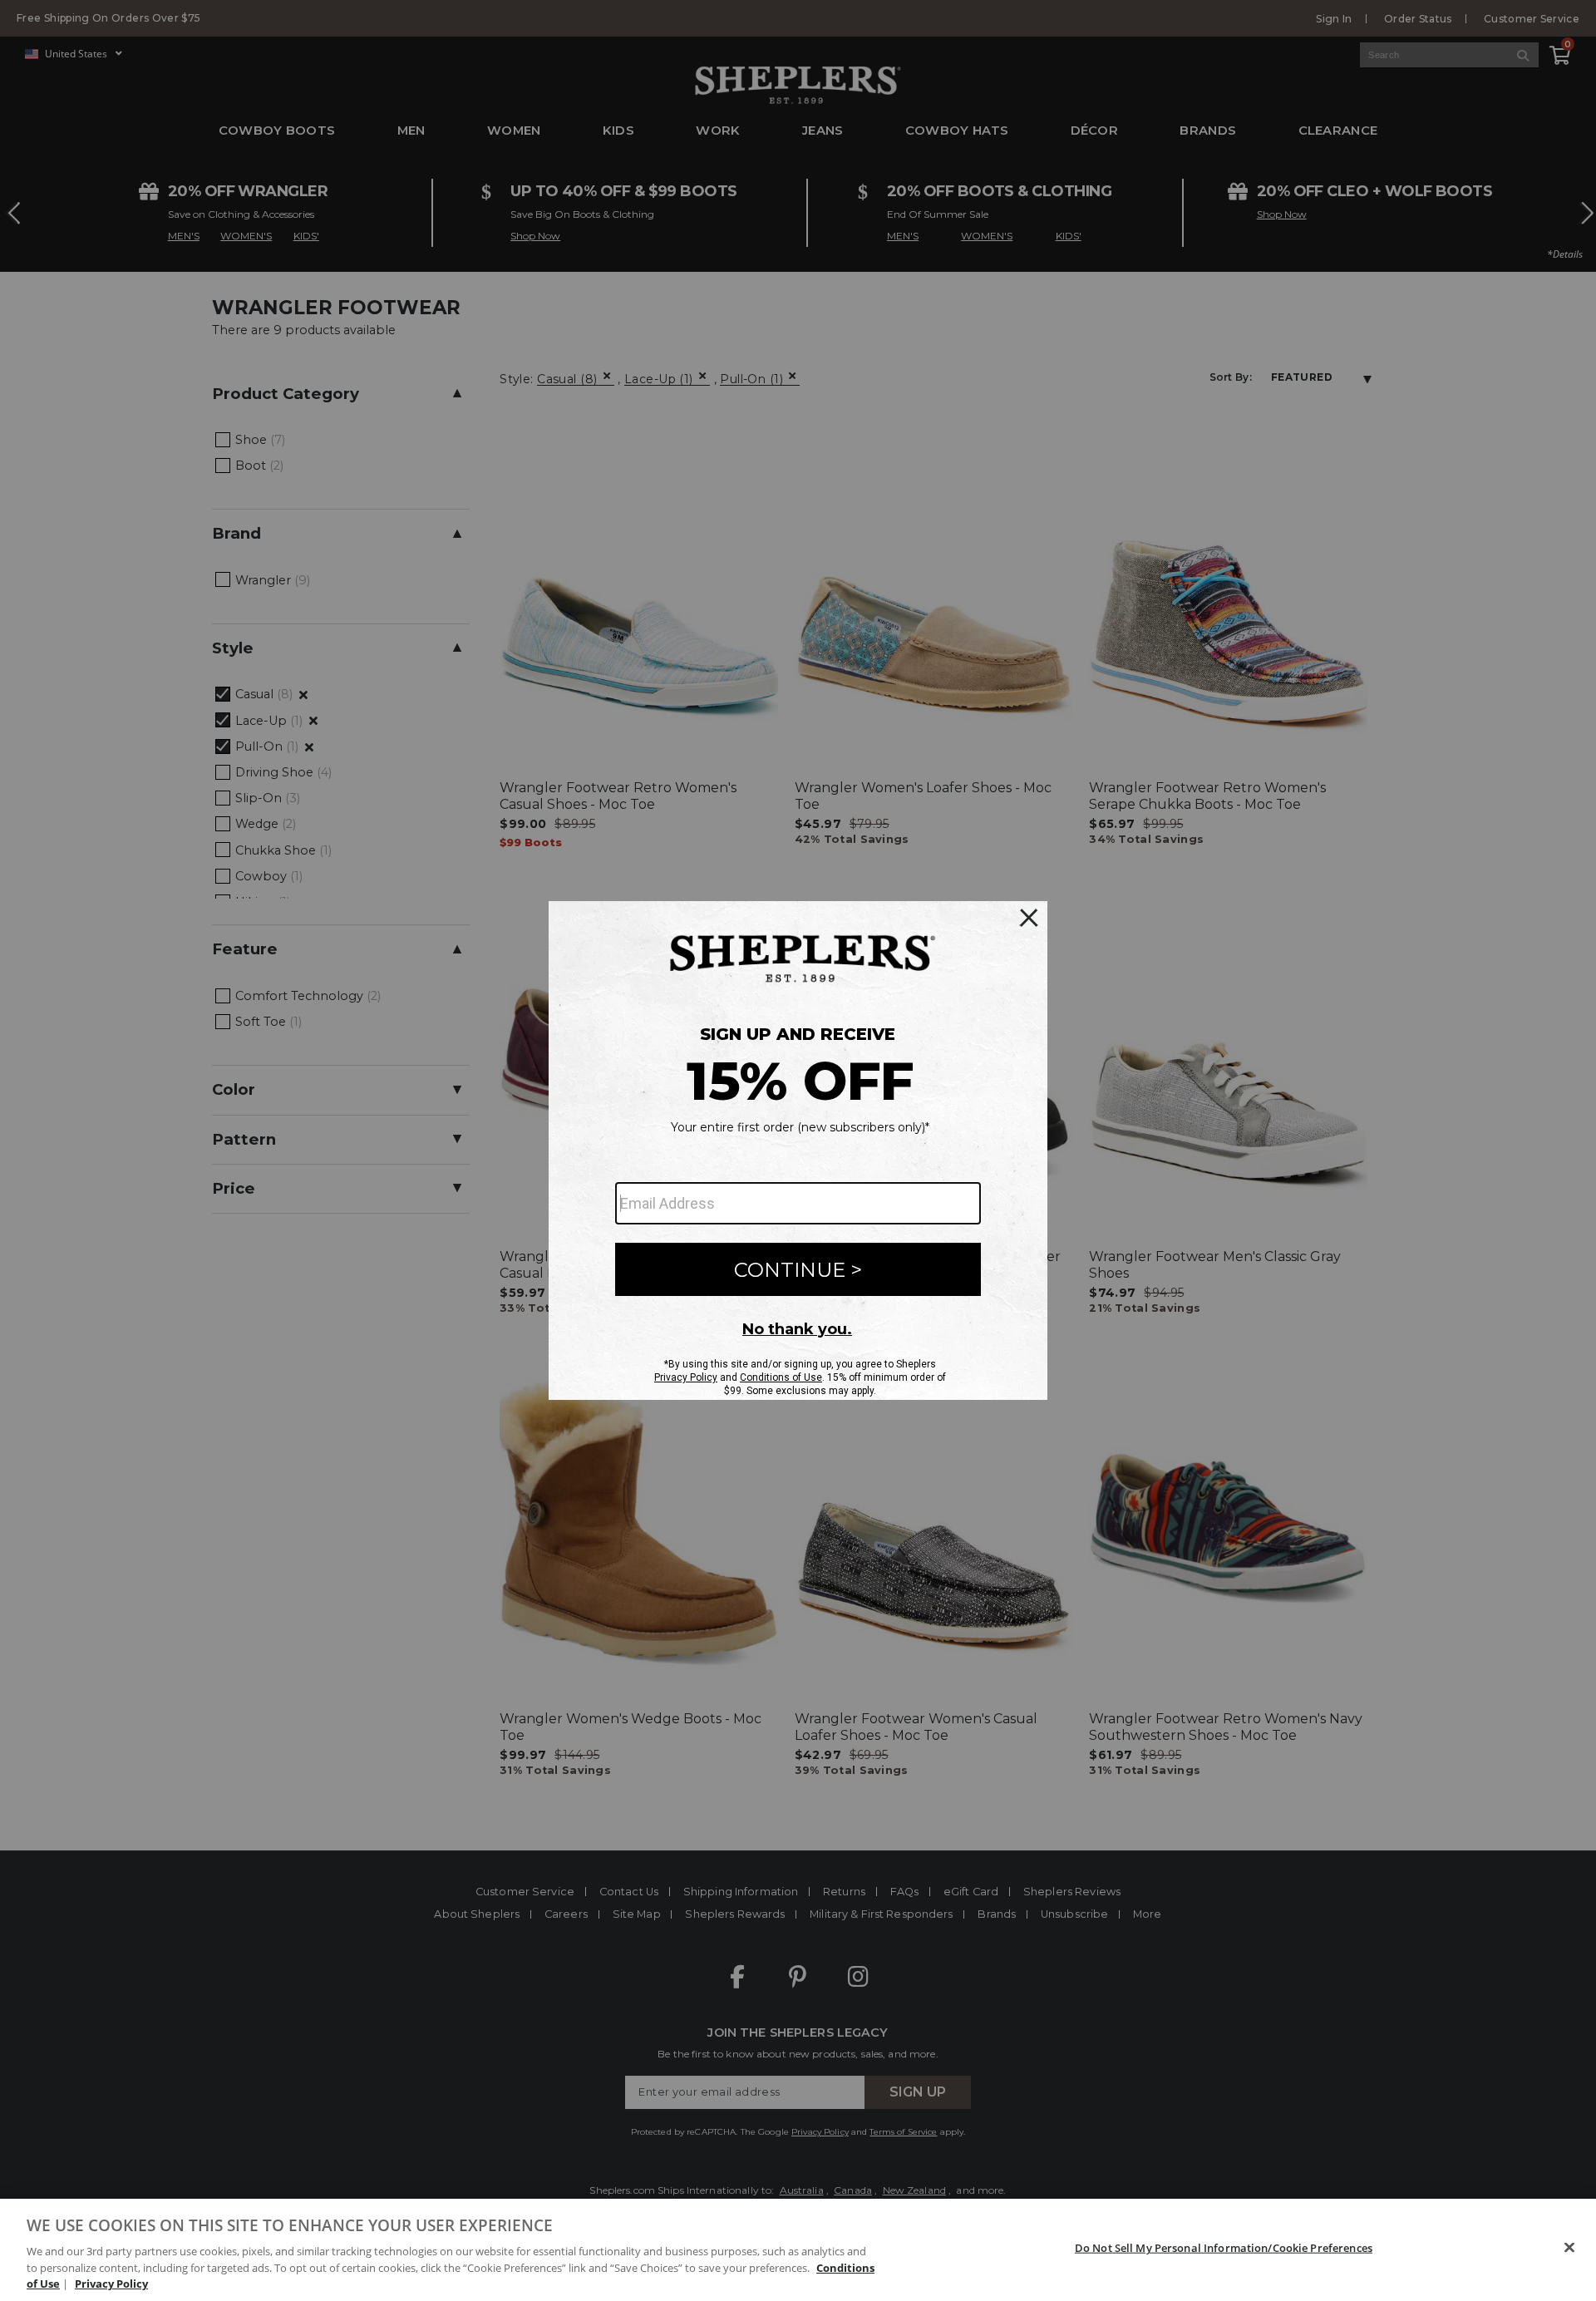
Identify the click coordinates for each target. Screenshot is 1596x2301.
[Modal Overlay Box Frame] (798, 1150)
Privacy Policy (111, 2284)
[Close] (1569, 2248)
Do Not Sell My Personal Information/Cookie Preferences (1224, 2248)
